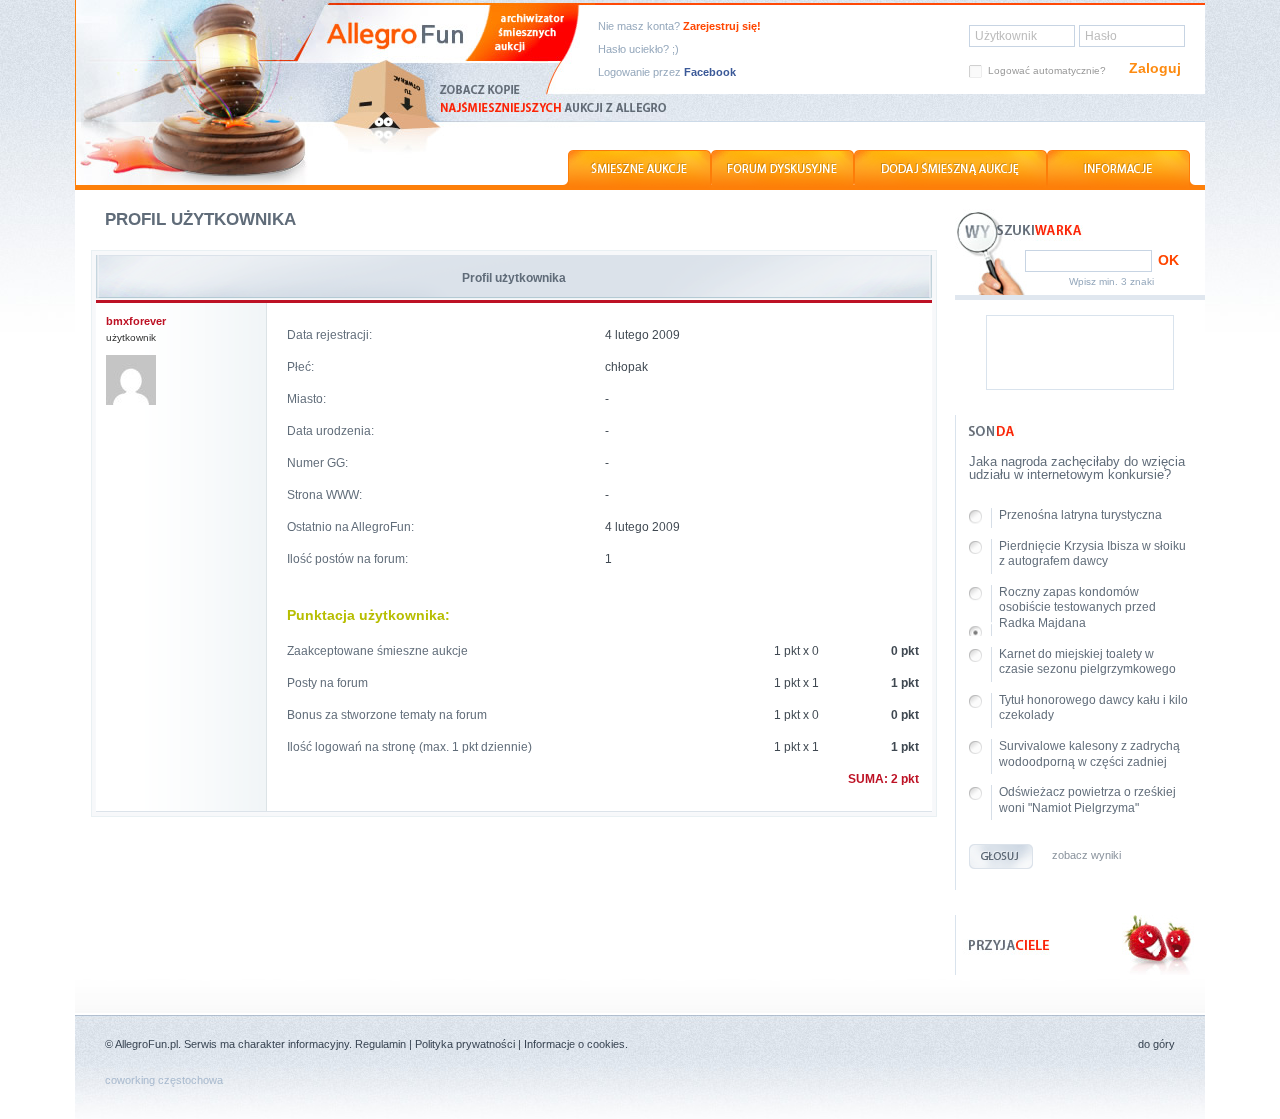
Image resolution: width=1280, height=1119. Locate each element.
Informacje (1121, 169)
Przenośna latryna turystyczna (1080, 515)
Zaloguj (1155, 68)
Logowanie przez (667, 72)
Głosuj (1001, 856)
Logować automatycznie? (1047, 70)
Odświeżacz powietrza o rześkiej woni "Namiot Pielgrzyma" (1087, 800)
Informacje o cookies (574, 1044)
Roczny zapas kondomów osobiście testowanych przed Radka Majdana (1077, 607)
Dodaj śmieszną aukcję (950, 169)
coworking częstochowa (164, 1080)
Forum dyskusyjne (782, 169)
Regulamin (380, 1044)
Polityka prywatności (465, 1044)
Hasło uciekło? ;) (638, 49)
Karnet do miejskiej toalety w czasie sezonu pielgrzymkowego (1087, 662)
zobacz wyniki (1086, 855)
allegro (196, 92)
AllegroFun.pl (146, 1044)
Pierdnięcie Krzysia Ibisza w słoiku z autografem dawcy (1092, 554)
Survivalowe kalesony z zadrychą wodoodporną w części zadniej (1089, 754)
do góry (1156, 1044)
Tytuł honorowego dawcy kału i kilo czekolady (1093, 708)
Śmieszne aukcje (637, 169)
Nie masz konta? (679, 26)
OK (1168, 260)
